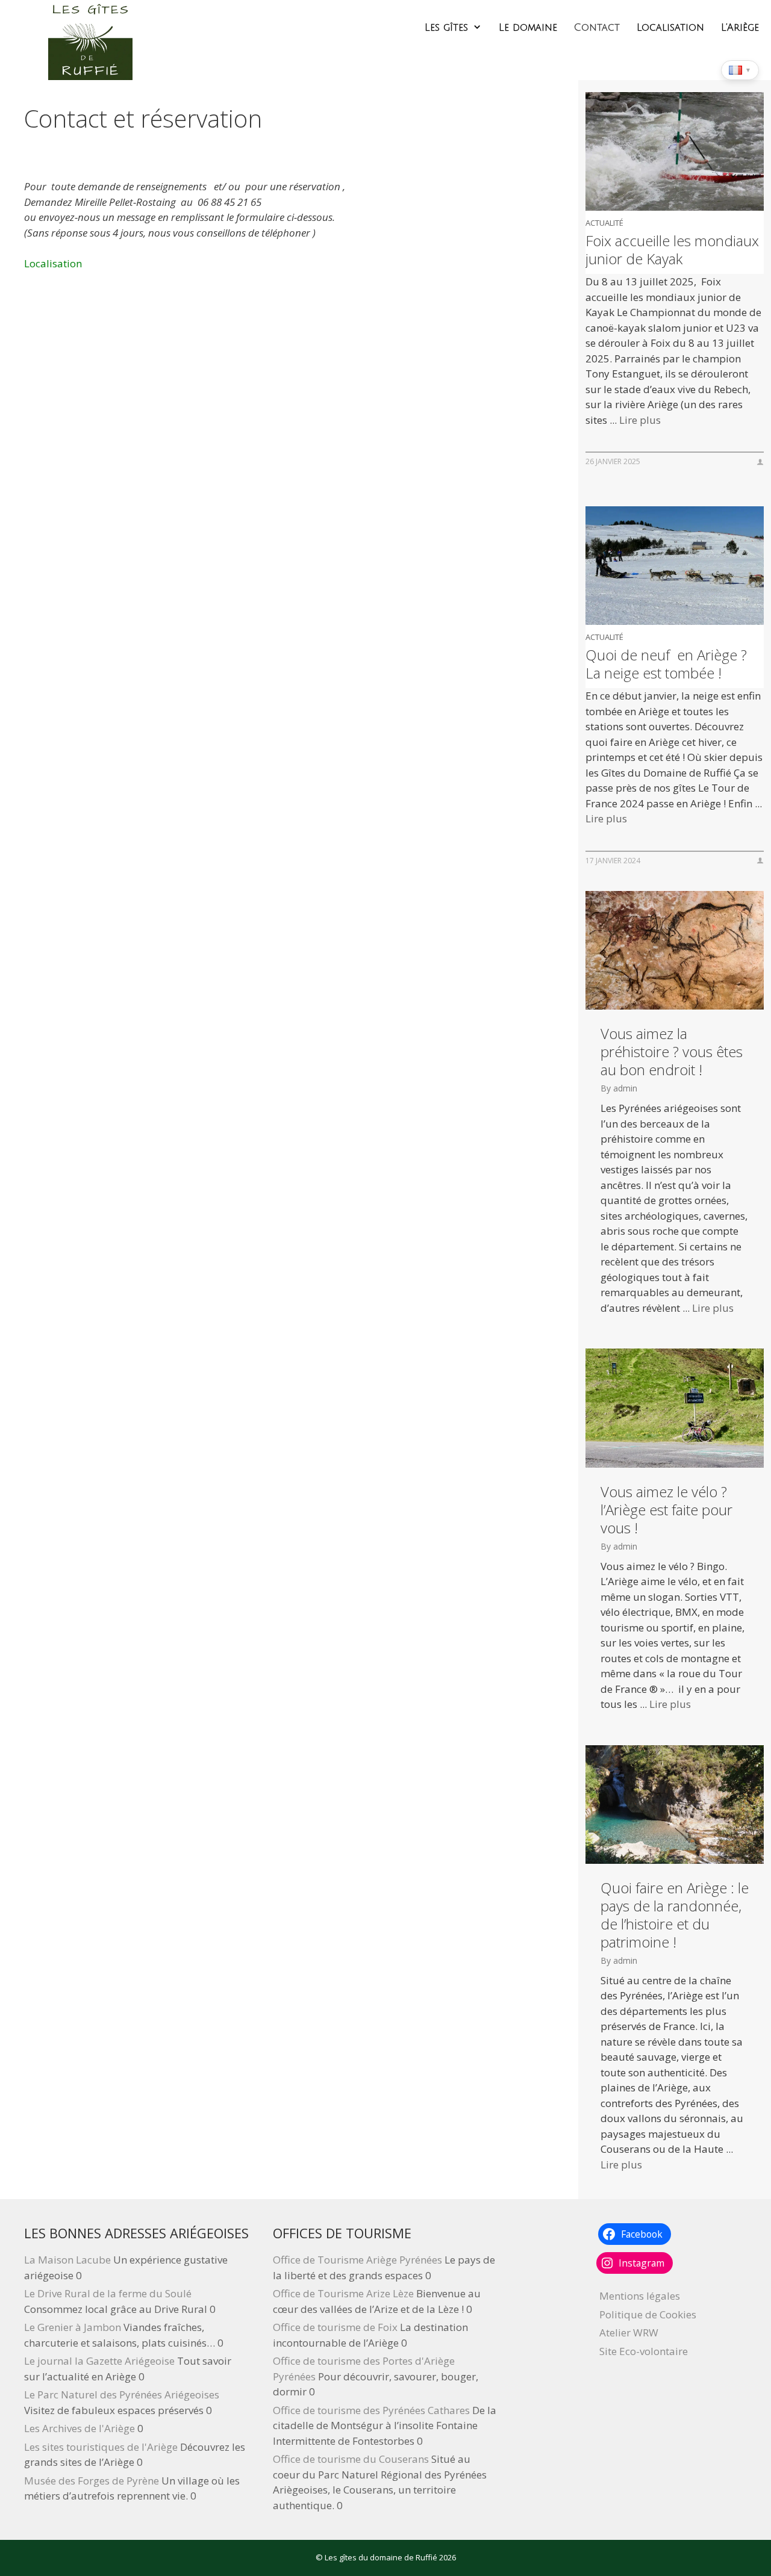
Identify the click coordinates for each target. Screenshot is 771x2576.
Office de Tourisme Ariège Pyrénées (357, 2260)
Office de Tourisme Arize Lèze (343, 2293)
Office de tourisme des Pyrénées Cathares (371, 2410)
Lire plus (640, 420)
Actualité (604, 223)
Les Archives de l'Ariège (80, 2428)
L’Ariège (740, 28)
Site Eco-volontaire (644, 2351)
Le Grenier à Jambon (73, 2327)
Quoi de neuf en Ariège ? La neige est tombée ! (666, 664)
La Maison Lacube (67, 2260)
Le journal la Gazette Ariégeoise (99, 2361)
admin (625, 1088)
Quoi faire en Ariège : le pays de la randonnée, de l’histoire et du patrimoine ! (675, 1915)
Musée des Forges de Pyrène (92, 2481)
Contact (597, 28)
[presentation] (675, 151)
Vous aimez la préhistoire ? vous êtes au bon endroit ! (672, 1052)
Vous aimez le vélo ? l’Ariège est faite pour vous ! (666, 1510)
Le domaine (528, 28)
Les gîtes (446, 28)
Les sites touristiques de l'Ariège (101, 2447)
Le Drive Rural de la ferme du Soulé (108, 2293)
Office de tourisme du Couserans (351, 2459)
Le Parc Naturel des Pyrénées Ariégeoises (122, 2394)
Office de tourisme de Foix (335, 2327)
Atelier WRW (629, 2332)
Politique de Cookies (648, 2314)
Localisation (670, 28)
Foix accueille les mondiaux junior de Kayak (672, 250)
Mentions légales (640, 2296)
